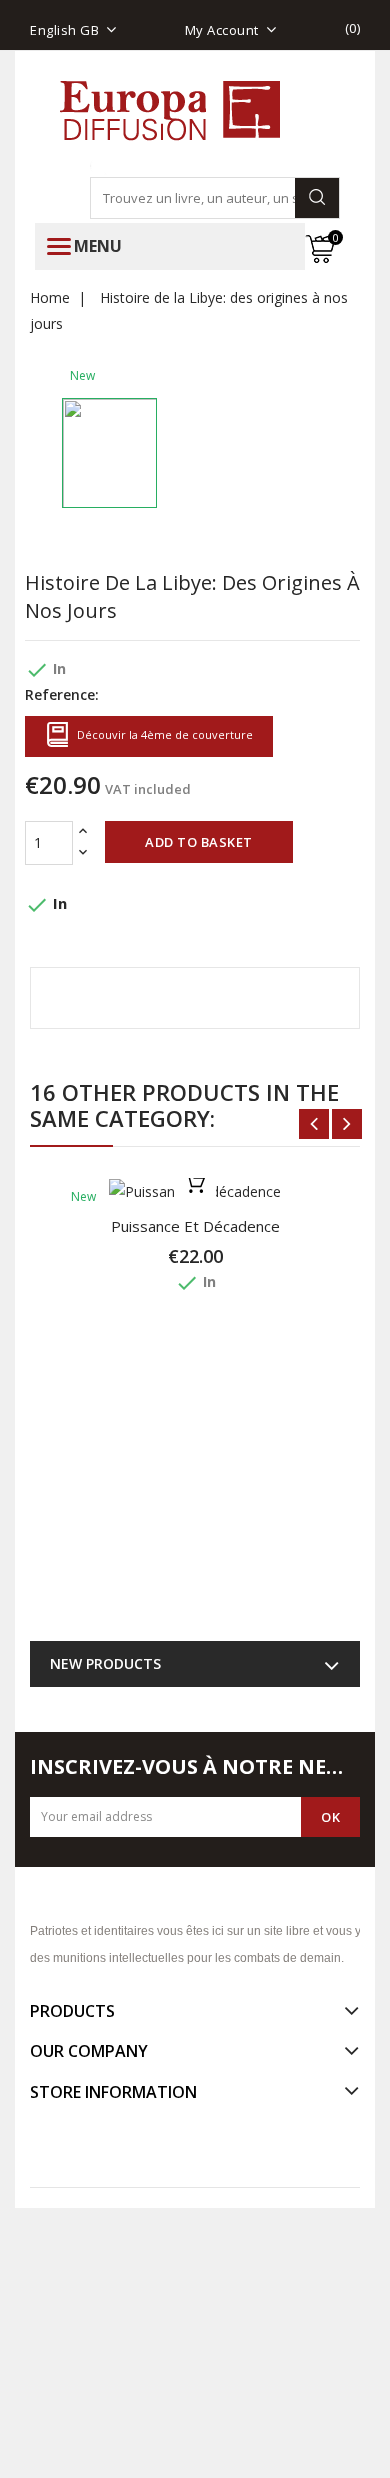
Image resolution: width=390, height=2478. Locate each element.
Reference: (62, 694)
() (353, 28)
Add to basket (199, 842)
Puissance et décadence (195, 1226)
